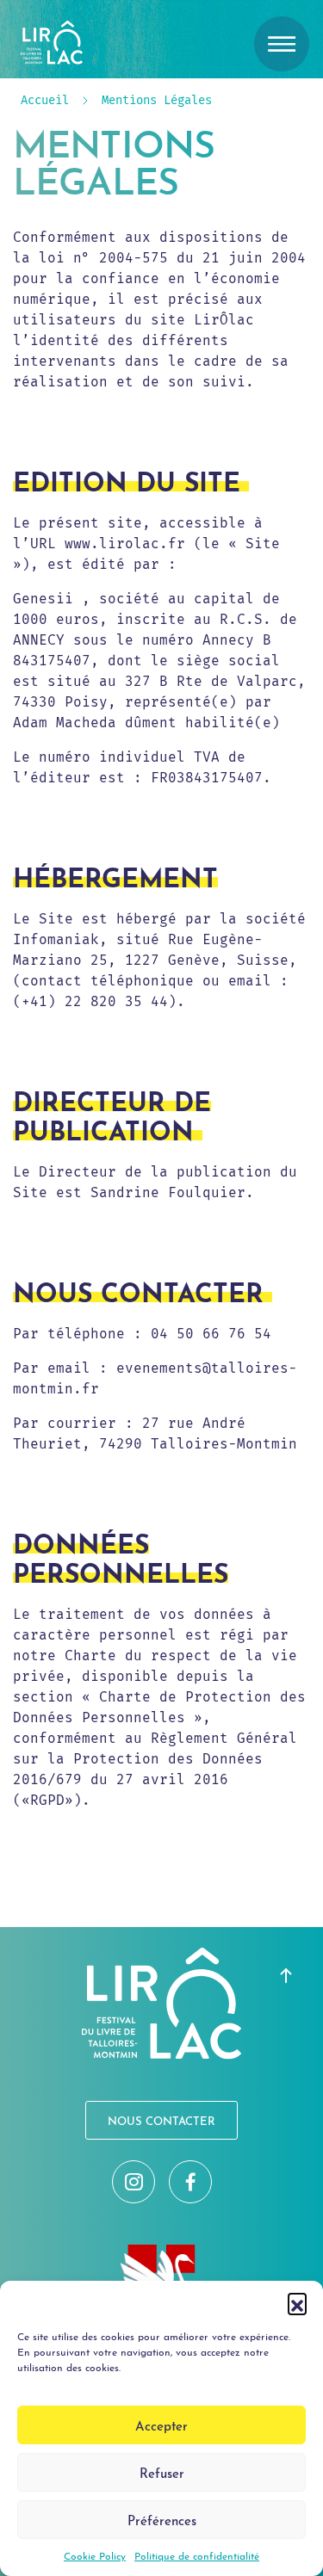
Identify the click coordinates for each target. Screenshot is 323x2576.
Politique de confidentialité (197, 2555)
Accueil (45, 101)
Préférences (162, 2520)
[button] (297, 2302)
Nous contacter (161, 2120)
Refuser (162, 2473)
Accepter (161, 2425)
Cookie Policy (95, 2555)
